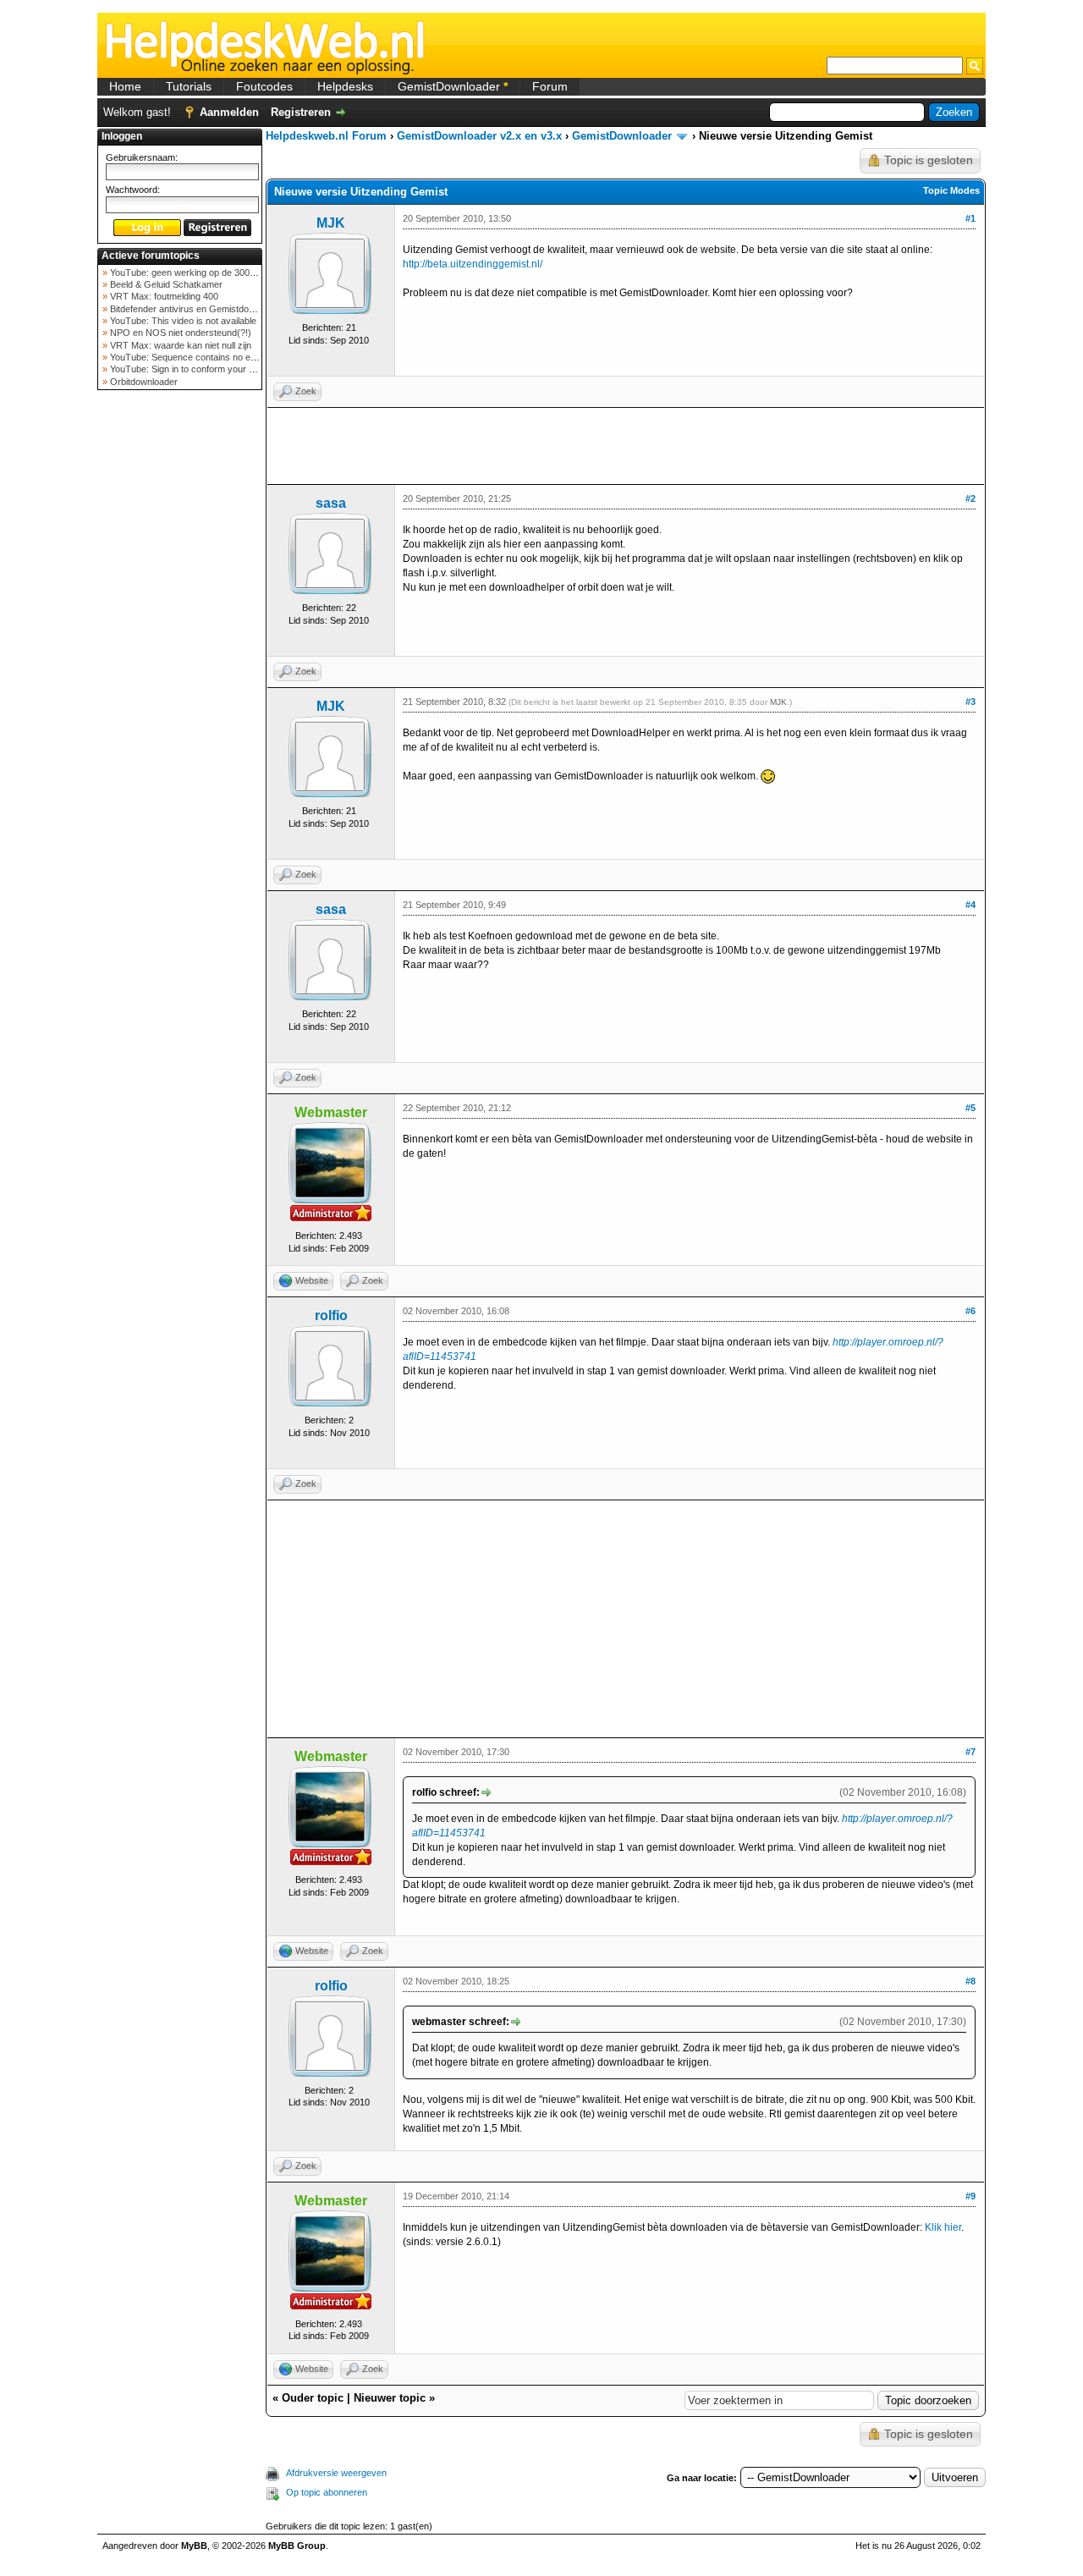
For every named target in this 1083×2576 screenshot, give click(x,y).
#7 (970, 1752)
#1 (970, 218)
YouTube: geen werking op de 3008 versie (195, 272)
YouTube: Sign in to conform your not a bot (196, 369)
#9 (970, 2196)
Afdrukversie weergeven (336, 2473)
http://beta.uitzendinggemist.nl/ (473, 264)
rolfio (331, 1316)
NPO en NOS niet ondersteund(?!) (179, 333)
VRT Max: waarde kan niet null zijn (179, 345)
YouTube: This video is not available (182, 321)
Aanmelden (229, 112)
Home (125, 86)
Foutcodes (264, 86)
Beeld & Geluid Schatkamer (165, 284)
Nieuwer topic (390, 2398)
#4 (970, 905)
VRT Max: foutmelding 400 (163, 296)
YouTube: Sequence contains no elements (195, 357)
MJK (331, 223)
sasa (331, 503)
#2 (970, 498)
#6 (970, 1311)
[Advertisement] (180, 663)
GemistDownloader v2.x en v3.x (479, 136)
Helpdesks (345, 86)
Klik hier (943, 2227)
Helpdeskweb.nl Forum (326, 136)
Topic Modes (951, 190)
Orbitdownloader (143, 382)
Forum (550, 86)
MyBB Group (297, 2546)
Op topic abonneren (327, 2492)
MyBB (194, 2546)
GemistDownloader (453, 86)
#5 (970, 1108)
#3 (970, 702)
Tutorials (189, 86)
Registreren (301, 112)
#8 (970, 1981)
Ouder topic (313, 2398)
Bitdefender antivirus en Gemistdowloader (194, 309)
